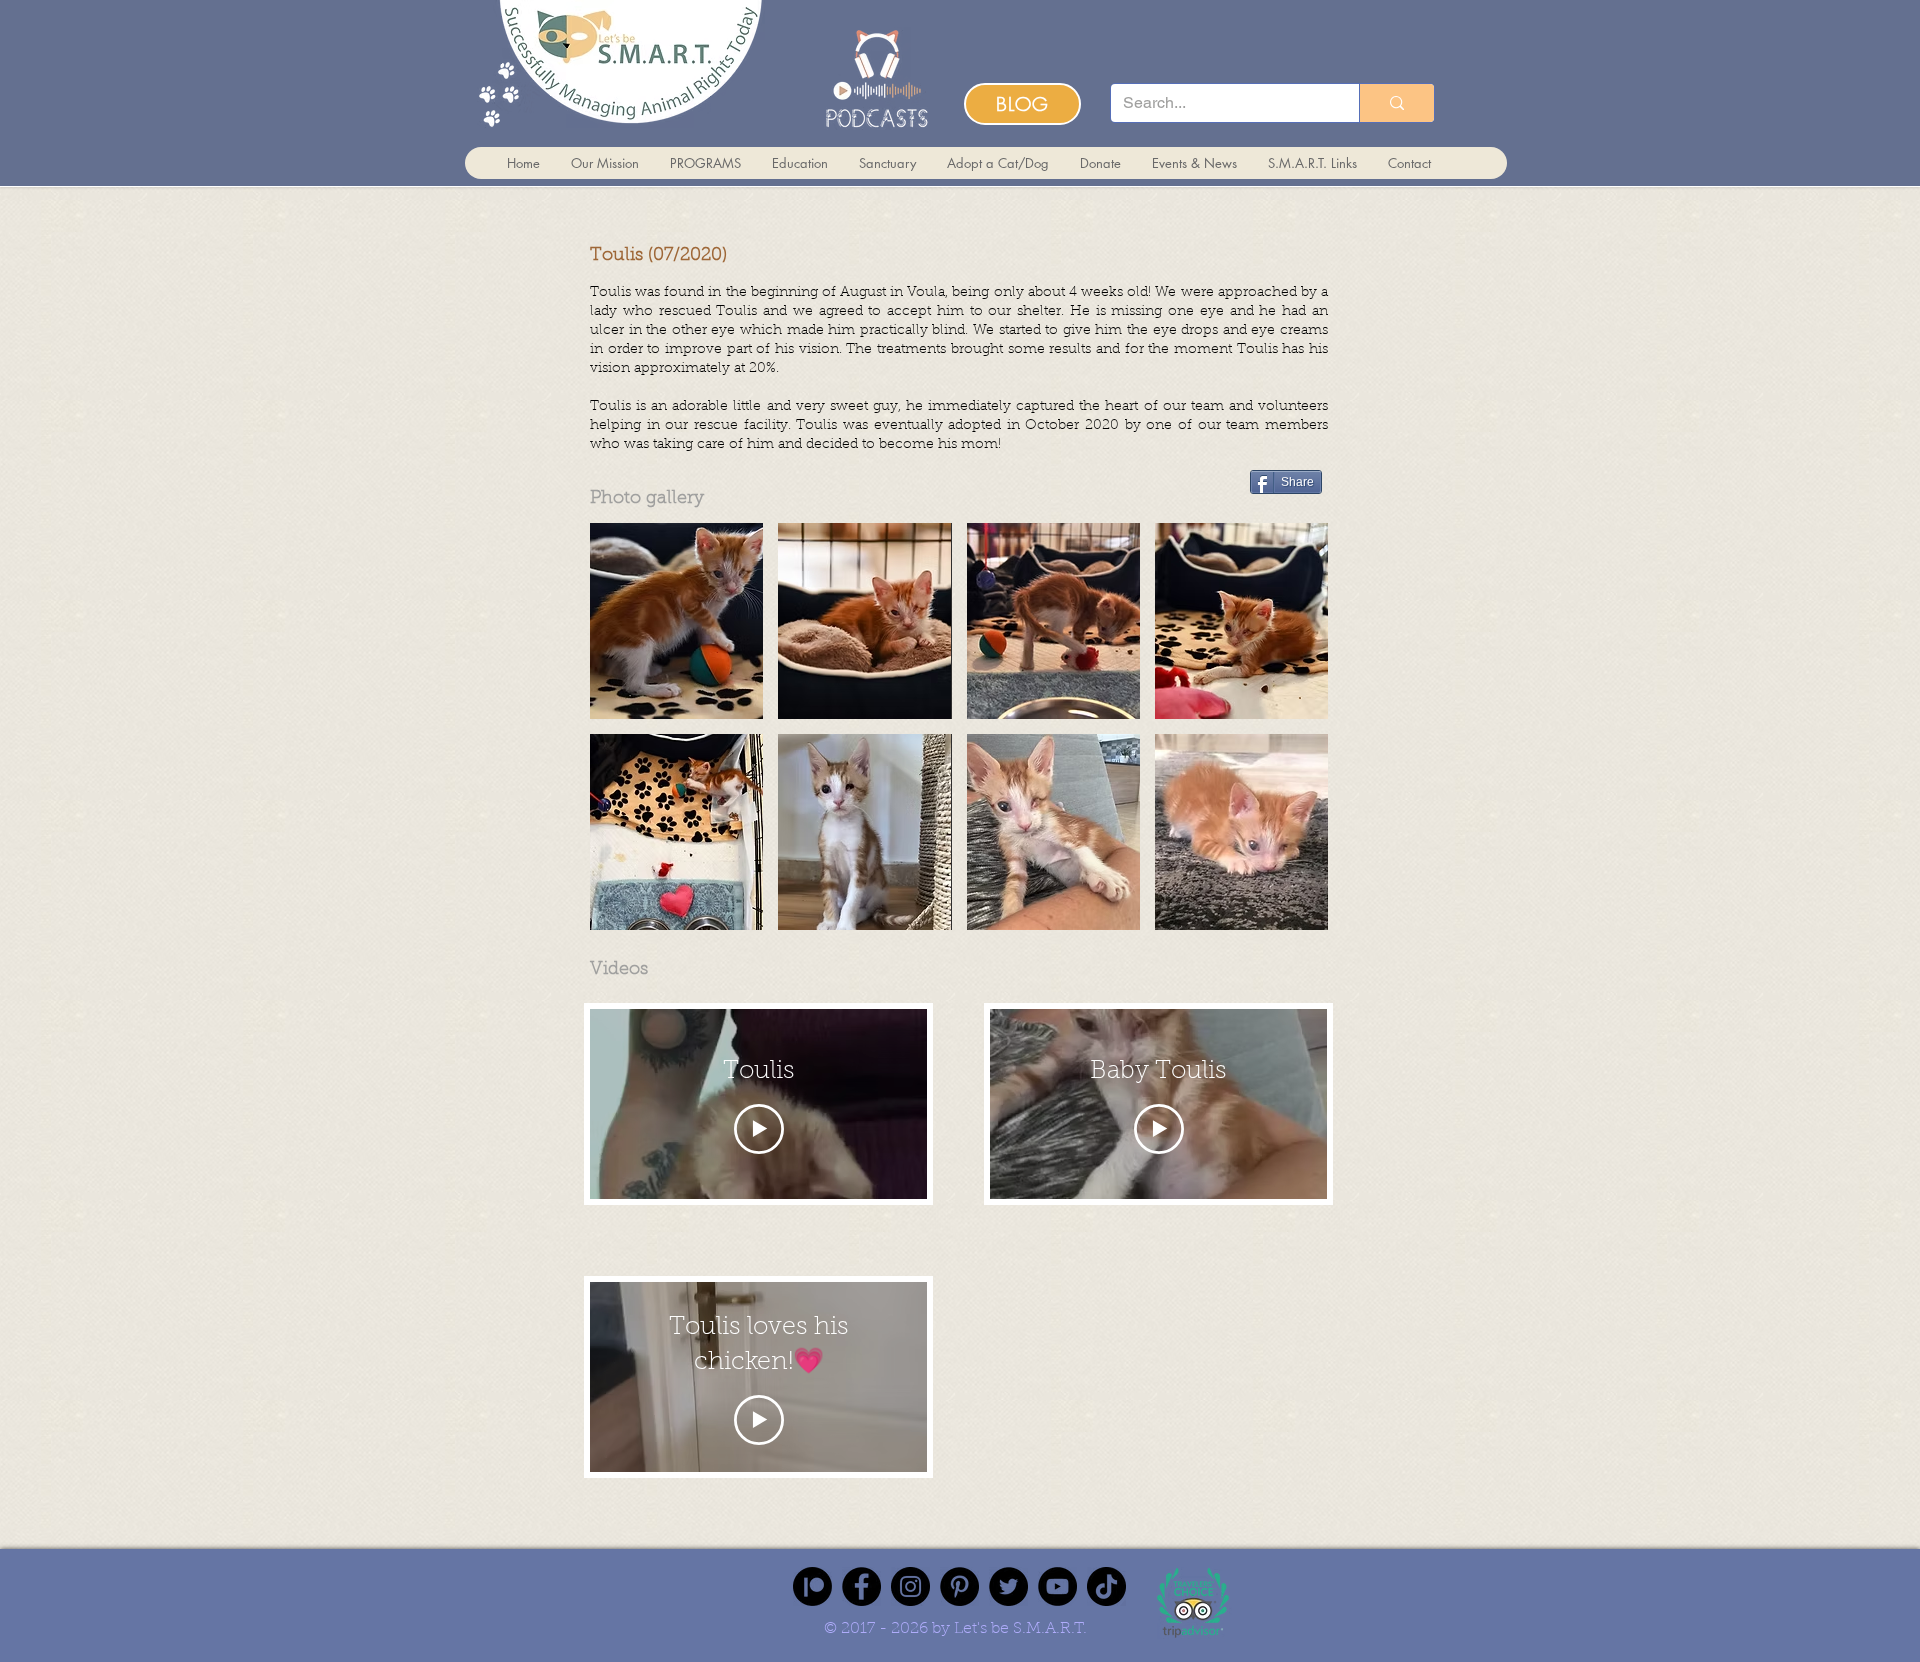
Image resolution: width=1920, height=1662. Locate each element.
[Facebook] (861, 1586)
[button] (676, 621)
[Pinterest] (959, 1586)
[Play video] (759, 1129)
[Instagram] (910, 1586)
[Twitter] (1008, 1586)
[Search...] (1396, 103)
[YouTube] (1057, 1586)
